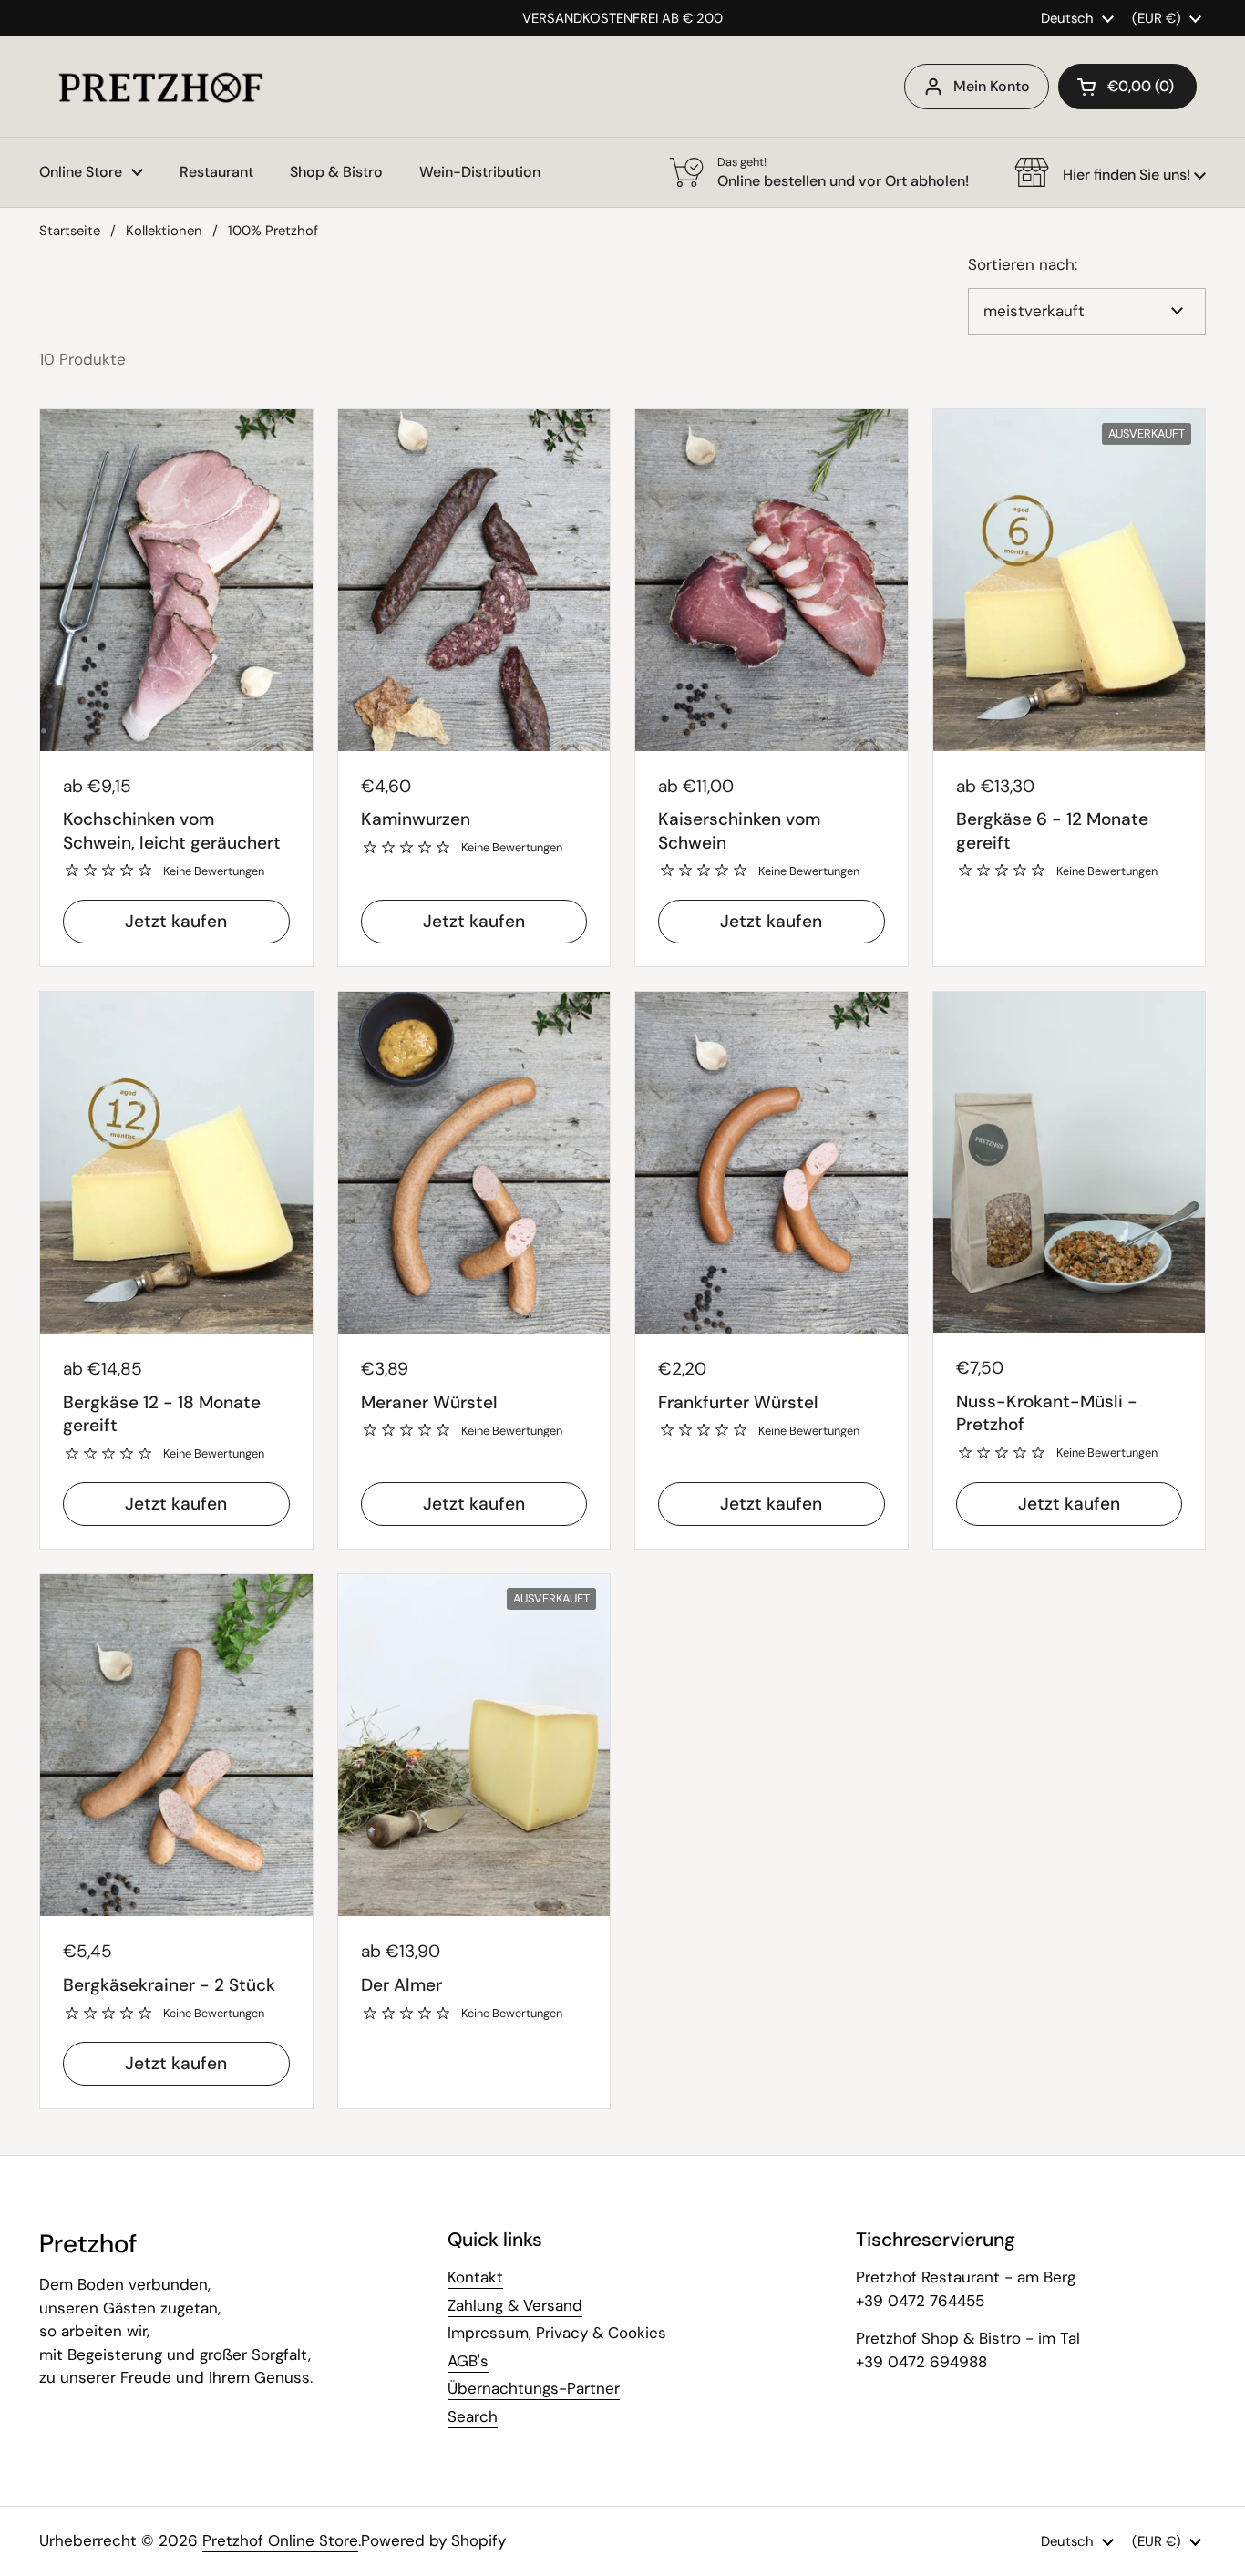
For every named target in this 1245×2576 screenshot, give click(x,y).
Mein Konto (992, 86)
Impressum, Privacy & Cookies (557, 2333)
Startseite (70, 231)
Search (473, 2416)
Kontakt (475, 2277)
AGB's (468, 2361)
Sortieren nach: (1023, 264)
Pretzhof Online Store (280, 2540)
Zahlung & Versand (515, 2305)
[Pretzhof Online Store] (161, 87)
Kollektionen (164, 231)
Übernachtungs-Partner (534, 2388)
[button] (1127, 87)
